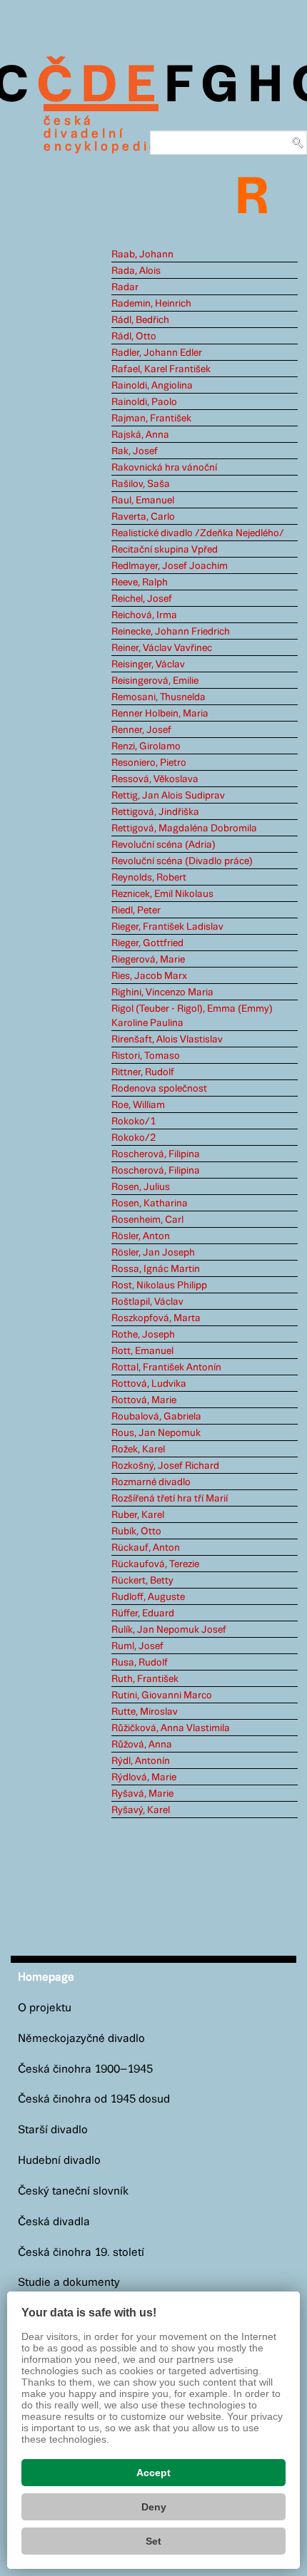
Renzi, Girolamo (146, 746)
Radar (125, 287)
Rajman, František (151, 419)
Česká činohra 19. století (81, 2253)
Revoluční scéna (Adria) (163, 845)
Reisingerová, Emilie (155, 681)
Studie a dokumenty (69, 2283)
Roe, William (138, 1105)
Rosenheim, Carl (147, 1220)
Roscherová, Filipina (156, 1154)
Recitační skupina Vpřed (165, 550)
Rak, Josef (135, 451)
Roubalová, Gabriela (156, 1417)
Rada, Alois (136, 271)
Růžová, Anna (142, 1745)
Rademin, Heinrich (151, 304)
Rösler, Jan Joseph (153, 1253)
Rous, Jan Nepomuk (156, 1433)
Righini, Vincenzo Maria (162, 992)
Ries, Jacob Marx (149, 976)
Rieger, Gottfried (147, 943)
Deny (154, 2507)
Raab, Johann (142, 255)
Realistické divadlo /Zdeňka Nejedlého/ (198, 533)
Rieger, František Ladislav (167, 927)
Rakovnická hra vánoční (164, 468)
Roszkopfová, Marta (156, 1318)
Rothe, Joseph (143, 1335)
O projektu (45, 2008)
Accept (153, 2473)
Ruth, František (145, 1679)
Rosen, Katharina (150, 1204)
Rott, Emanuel (142, 1351)
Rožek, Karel (138, 1449)
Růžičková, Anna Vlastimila (171, 1728)
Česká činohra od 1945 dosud (94, 2099)
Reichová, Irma (144, 615)
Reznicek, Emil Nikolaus (162, 894)
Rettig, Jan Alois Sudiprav (168, 796)
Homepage (46, 1977)
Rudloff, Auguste (148, 1597)
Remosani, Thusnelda (158, 697)
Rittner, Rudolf (143, 1072)
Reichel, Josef (142, 599)
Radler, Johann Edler (157, 353)
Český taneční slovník (73, 2191)
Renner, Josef (141, 730)
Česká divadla (54, 2222)
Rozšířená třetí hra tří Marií (170, 1499)
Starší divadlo (53, 2130)
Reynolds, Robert (149, 878)
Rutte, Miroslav (145, 1712)
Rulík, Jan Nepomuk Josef (169, 1630)
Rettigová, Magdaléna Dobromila (184, 828)
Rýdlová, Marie (144, 1777)
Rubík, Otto (136, 1531)
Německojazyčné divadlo (81, 2039)
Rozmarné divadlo (151, 1482)
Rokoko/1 (134, 1122)
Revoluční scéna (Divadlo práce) (182, 861)
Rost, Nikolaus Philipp (159, 1286)
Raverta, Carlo (143, 517)
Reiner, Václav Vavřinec (162, 648)
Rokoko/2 (134, 1138)
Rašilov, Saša (141, 484)
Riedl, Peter (136, 910)
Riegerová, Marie (148, 960)
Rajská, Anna (140, 435)
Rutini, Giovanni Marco (162, 1695)
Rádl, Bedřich (140, 320)
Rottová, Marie (144, 1400)
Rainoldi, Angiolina (152, 386)
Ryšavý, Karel (141, 1810)
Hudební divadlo (59, 2161)
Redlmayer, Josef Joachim (170, 566)
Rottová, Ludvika (149, 1384)
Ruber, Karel (138, 1515)
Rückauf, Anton (146, 1548)
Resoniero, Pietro (149, 763)
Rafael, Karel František (161, 369)
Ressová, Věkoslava (155, 779)
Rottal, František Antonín (166, 1367)
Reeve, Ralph (140, 583)
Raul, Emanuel (143, 501)
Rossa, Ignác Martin (156, 1269)
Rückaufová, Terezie (155, 1564)
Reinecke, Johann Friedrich (171, 632)
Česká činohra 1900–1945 (85, 2069)
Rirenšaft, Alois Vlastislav (167, 1040)
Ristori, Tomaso (146, 1056)
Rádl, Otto (134, 337)
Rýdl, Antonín (141, 1761)
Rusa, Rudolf (140, 1663)
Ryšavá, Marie (142, 1794)
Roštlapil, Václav (147, 1302)
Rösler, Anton (141, 1236)
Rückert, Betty (142, 1581)
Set (153, 2541)
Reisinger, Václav (148, 664)
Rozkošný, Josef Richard (165, 1466)
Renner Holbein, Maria (160, 714)
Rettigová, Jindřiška (155, 812)
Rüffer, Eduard (143, 1613)
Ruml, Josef (137, 1646)
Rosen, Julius (141, 1187)
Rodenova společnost (159, 1089)
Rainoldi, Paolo (144, 402)
